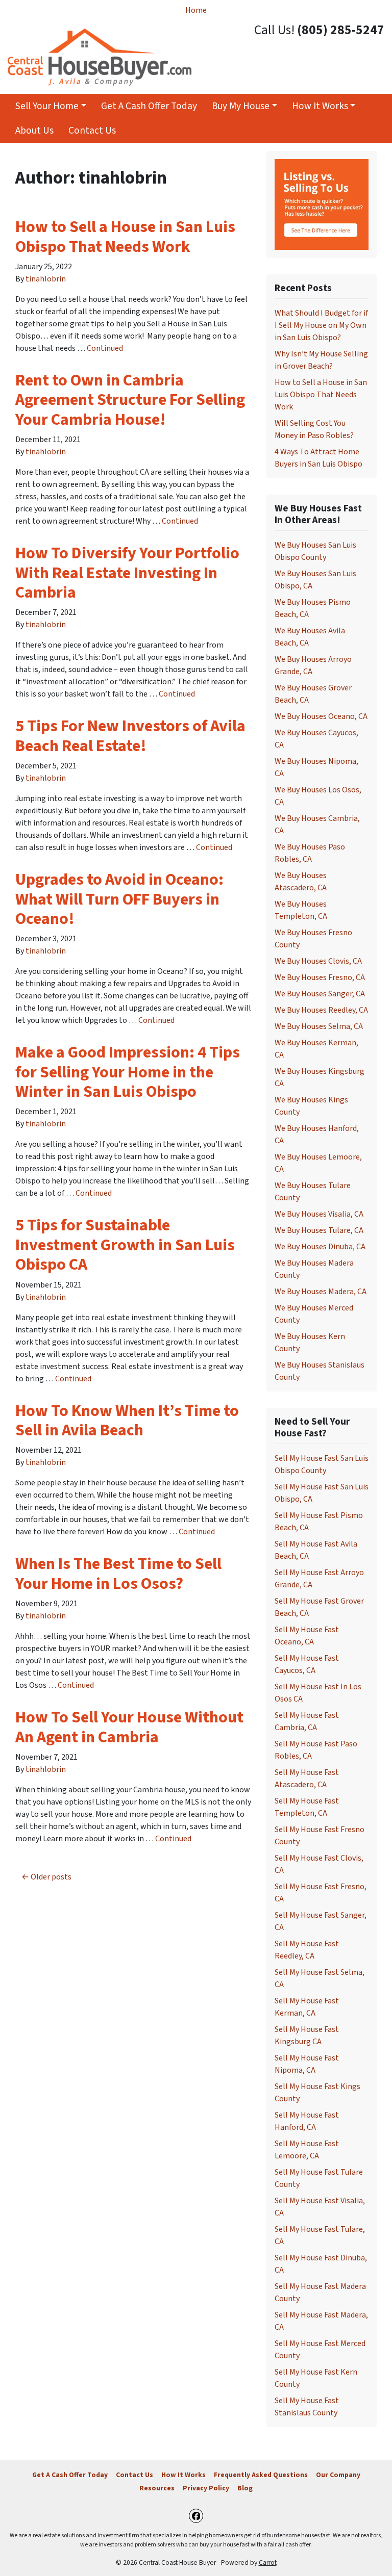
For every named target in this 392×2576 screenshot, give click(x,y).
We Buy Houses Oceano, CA (321, 716)
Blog (245, 2488)
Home (196, 10)
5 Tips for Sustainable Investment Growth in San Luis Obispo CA (125, 1245)
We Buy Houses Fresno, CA (320, 977)
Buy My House (241, 106)
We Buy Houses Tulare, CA (319, 1230)
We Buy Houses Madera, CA (321, 1292)
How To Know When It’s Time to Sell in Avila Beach (127, 1421)
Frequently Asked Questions (261, 2475)
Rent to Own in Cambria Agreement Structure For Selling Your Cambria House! (130, 400)
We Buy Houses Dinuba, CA (320, 1247)
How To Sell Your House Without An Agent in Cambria (129, 1727)
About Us (34, 131)
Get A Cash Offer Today (149, 106)
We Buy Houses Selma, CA (319, 1026)
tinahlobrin (46, 279)
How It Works (320, 106)
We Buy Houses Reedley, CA (321, 1010)
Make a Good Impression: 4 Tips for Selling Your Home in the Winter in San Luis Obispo (128, 1072)
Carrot (268, 2562)
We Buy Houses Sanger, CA (320, 994)
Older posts (51, 1877)
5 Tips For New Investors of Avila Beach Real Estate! (130, 736)
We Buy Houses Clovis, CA (318, 961)
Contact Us (92, 131)
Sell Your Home (47, 106)
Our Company (338, 2475)
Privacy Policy (206, 2488)
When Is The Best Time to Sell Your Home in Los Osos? (118, 1574)
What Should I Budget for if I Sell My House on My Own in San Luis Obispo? (321, 325)
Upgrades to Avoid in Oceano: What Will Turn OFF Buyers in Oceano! (119, 899)
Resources (157, 2488)
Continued (105, 348)
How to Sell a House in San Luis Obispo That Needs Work (125, 237)
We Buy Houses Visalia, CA (319, 1214)
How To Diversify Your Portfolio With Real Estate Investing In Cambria (127, 573)
